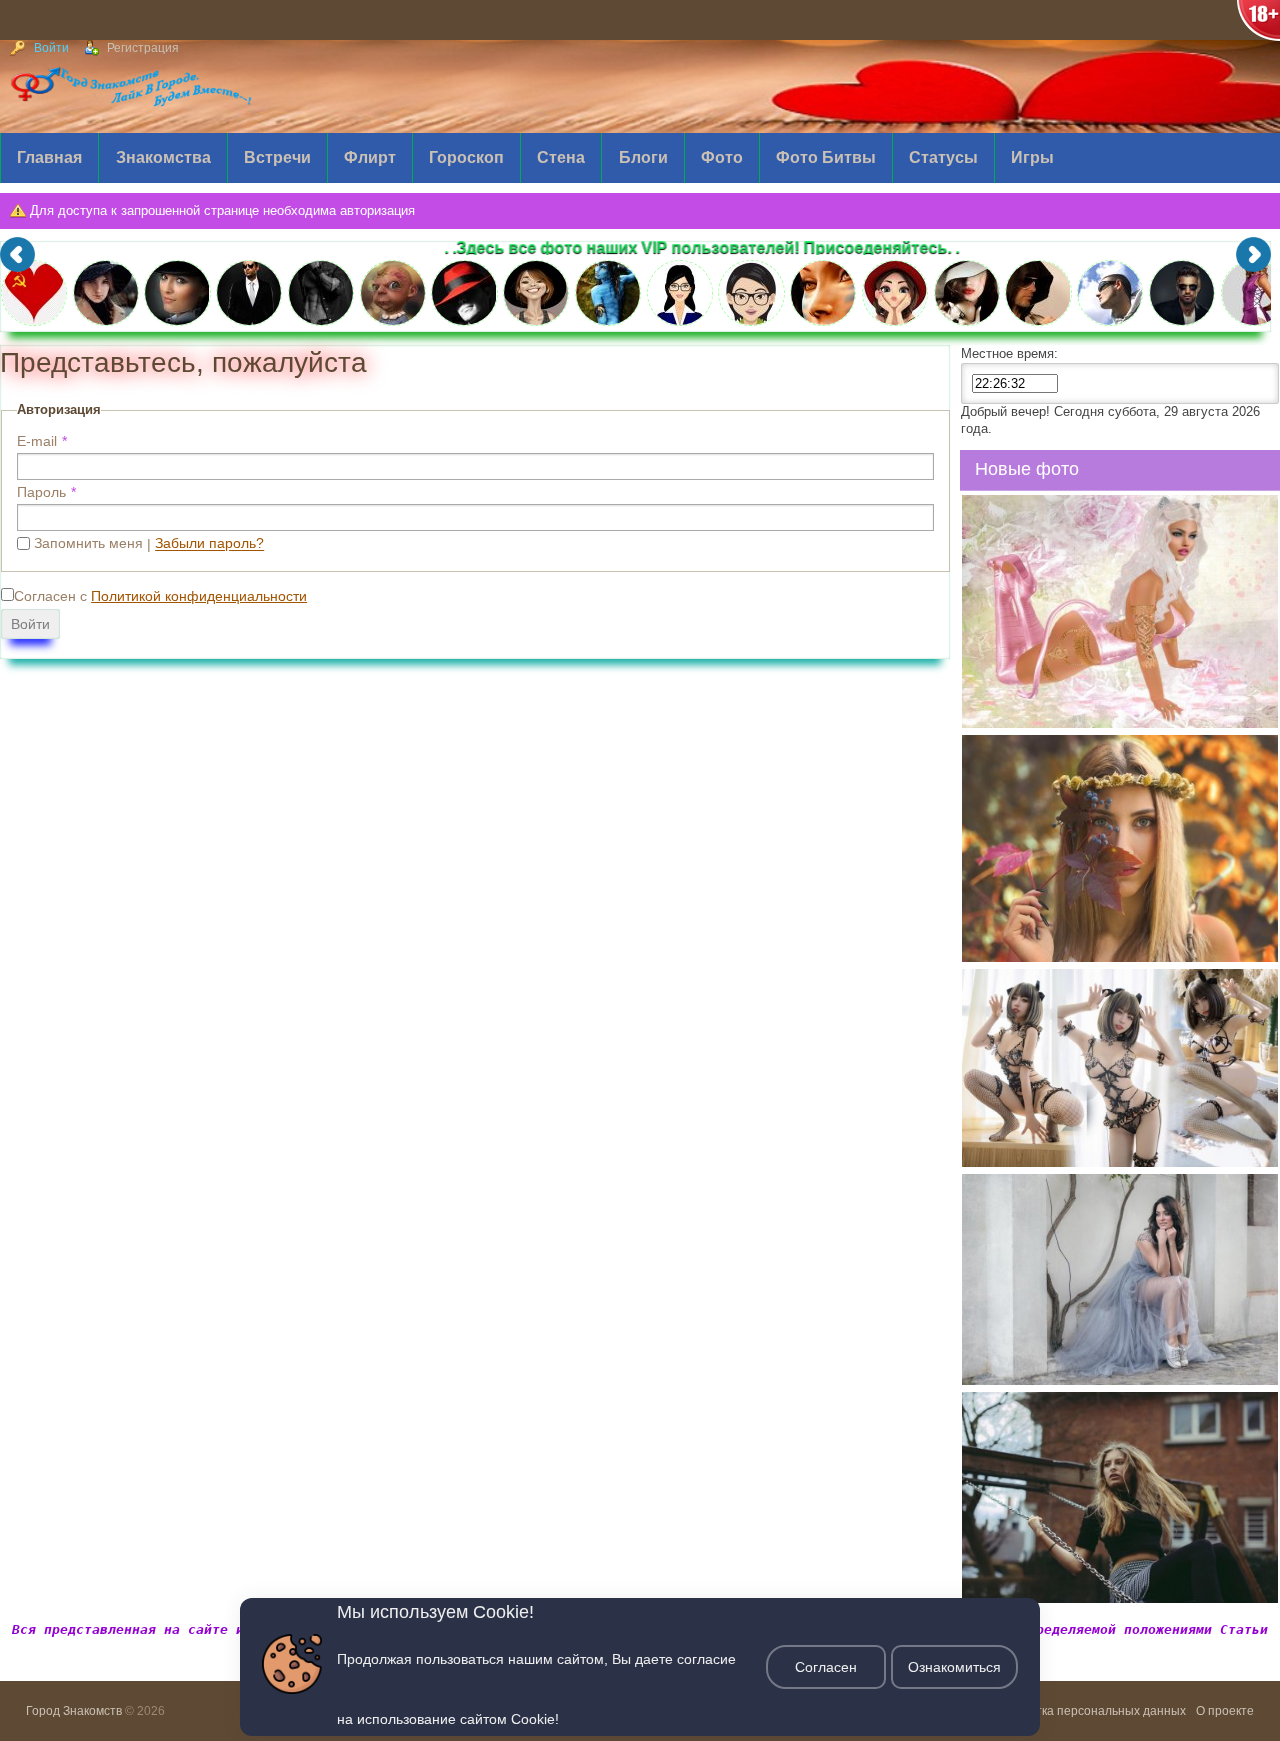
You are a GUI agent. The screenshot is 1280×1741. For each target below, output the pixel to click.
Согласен (826, 1667)
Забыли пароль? (209, 543)
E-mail (37, 441)
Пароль (41, 492)
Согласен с (160, 596)
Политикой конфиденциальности (199, 596)
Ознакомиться (954, 1667)
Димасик (1006, 721)
